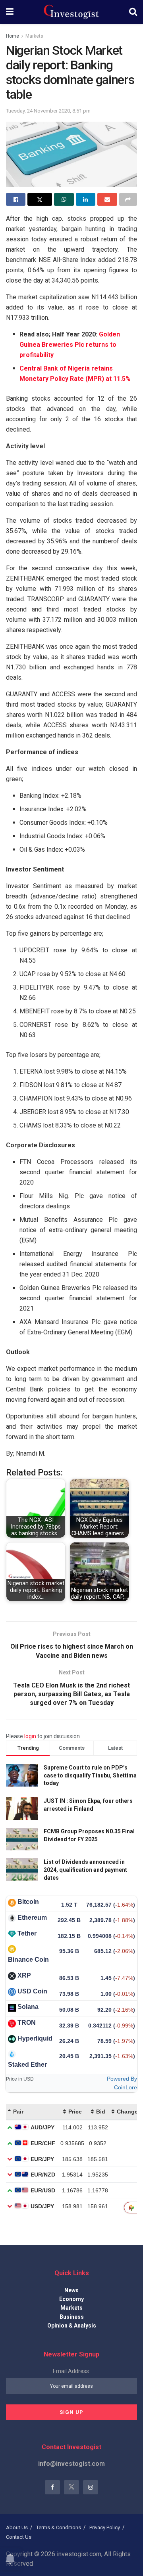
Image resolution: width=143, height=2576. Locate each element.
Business (72, 2317)
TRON (27, 2023)
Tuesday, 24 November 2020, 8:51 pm (48, 111)
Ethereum (32, 1918)
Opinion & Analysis (72, 2326)
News (71, 2290)
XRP (24, 1975)
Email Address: (71, 2371)
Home (13, 36)
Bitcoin (28, 1902)
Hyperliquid (35, 2038)
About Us (17, 2527)
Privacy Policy (105, 2527)
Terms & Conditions (59, 2527)
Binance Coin (28, 1960)
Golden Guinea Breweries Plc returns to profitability (70, 345)
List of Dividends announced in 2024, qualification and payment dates (85, 1870)
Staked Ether (27, 2065)
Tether (27, 1933)
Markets (34, 36)
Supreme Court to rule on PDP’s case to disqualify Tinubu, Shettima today (90, 1775)
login (30, 1736)
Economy (71, 2299)
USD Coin (32, 1991)
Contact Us (19, 2537)
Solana (28, 2007)
